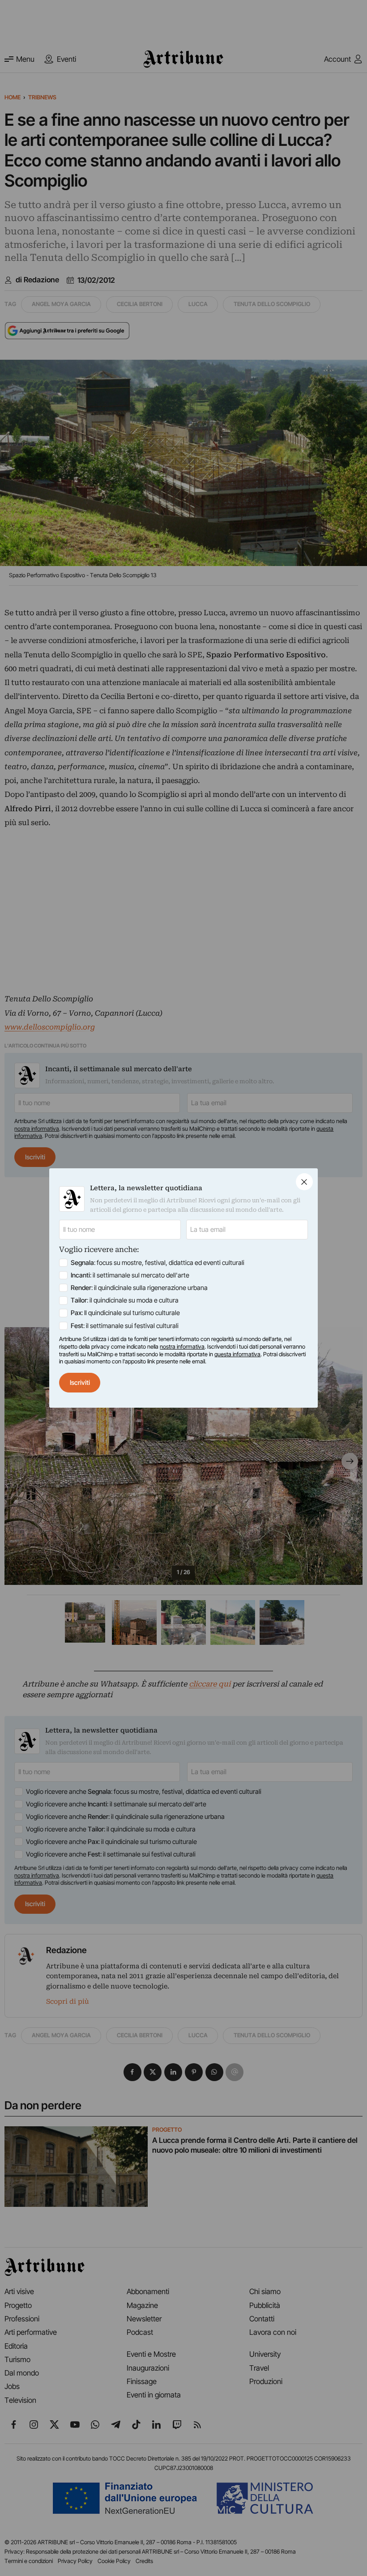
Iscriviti (80, 1383)
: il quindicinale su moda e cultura (125, 1300)
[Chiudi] (304, 1182)
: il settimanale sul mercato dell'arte (130, 1275)
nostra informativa (182, 1347)
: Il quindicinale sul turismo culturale (125, 1313)
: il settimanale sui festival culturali (125, 1326)
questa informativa (237, 1354)
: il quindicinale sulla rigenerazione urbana (139, 1288)
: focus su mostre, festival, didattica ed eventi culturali (158, 1263)
